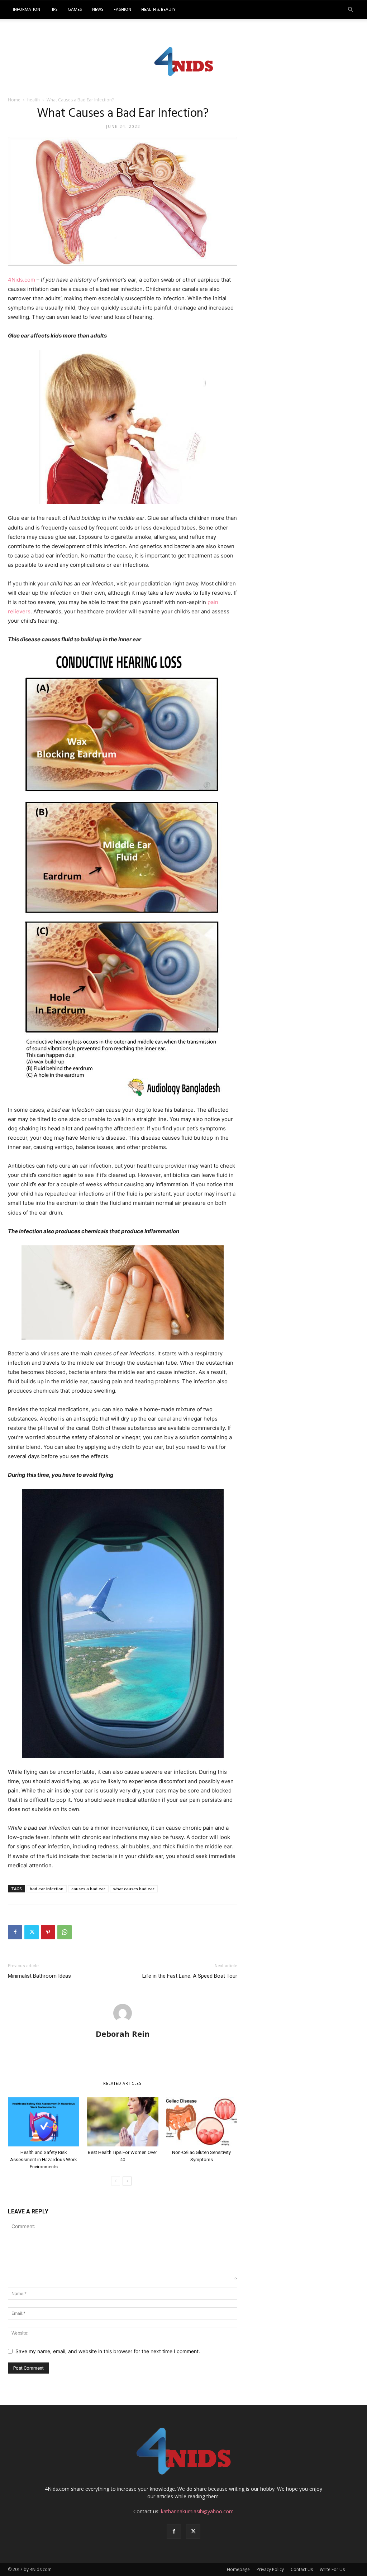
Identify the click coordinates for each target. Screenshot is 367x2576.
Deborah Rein (123, 2034)
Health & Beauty (158, 10)
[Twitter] (32, 1932)
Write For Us (332, 2569)
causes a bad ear (88, 1889)
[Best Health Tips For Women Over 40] (122, 2122)
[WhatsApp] (65, 1932)
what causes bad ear (134, 1889)
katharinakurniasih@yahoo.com (197, 2511)
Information (27, 10)
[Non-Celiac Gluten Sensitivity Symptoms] (202, 2122)
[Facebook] (15, 1932)
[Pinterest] (48, 1932)
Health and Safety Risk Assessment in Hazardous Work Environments (44, 2160)
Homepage (238, 2569)
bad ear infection (47, 1889)
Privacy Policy (270, 2569)
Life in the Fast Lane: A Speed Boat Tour (190, 1976)
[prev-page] (116, 2181)
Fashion (122, 10)
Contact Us (302, 2569)
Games (75, 10)
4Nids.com (22, 280)
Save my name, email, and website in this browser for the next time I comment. (108, 2351)
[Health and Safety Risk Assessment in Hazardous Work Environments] (44, 2122)
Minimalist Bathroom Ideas (39, 1976)
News (98, 10)
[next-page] (127, 2181)
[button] (351, 10)
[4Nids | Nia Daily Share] (184, 61)
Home (14, 100)
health (34, 100)
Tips (54, 10)
